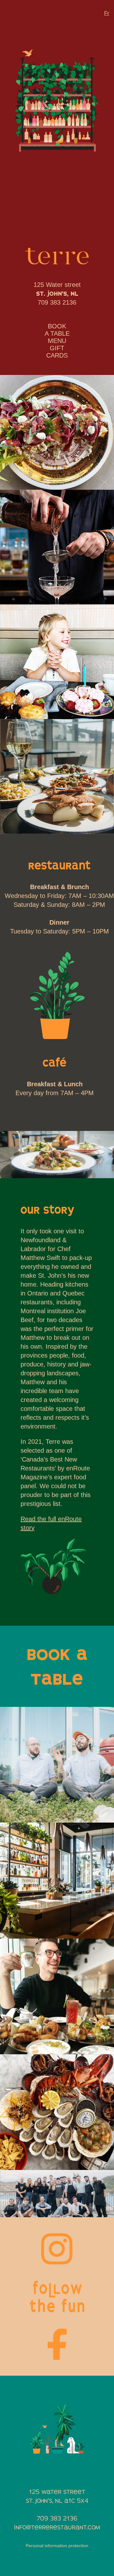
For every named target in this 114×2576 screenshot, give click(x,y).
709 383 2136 (57, 302)
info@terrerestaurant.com (57, 2527)
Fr (107, 13)
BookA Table (57, 330)
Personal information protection (57, 2546)
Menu (57, 341)
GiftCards (57, 352)
